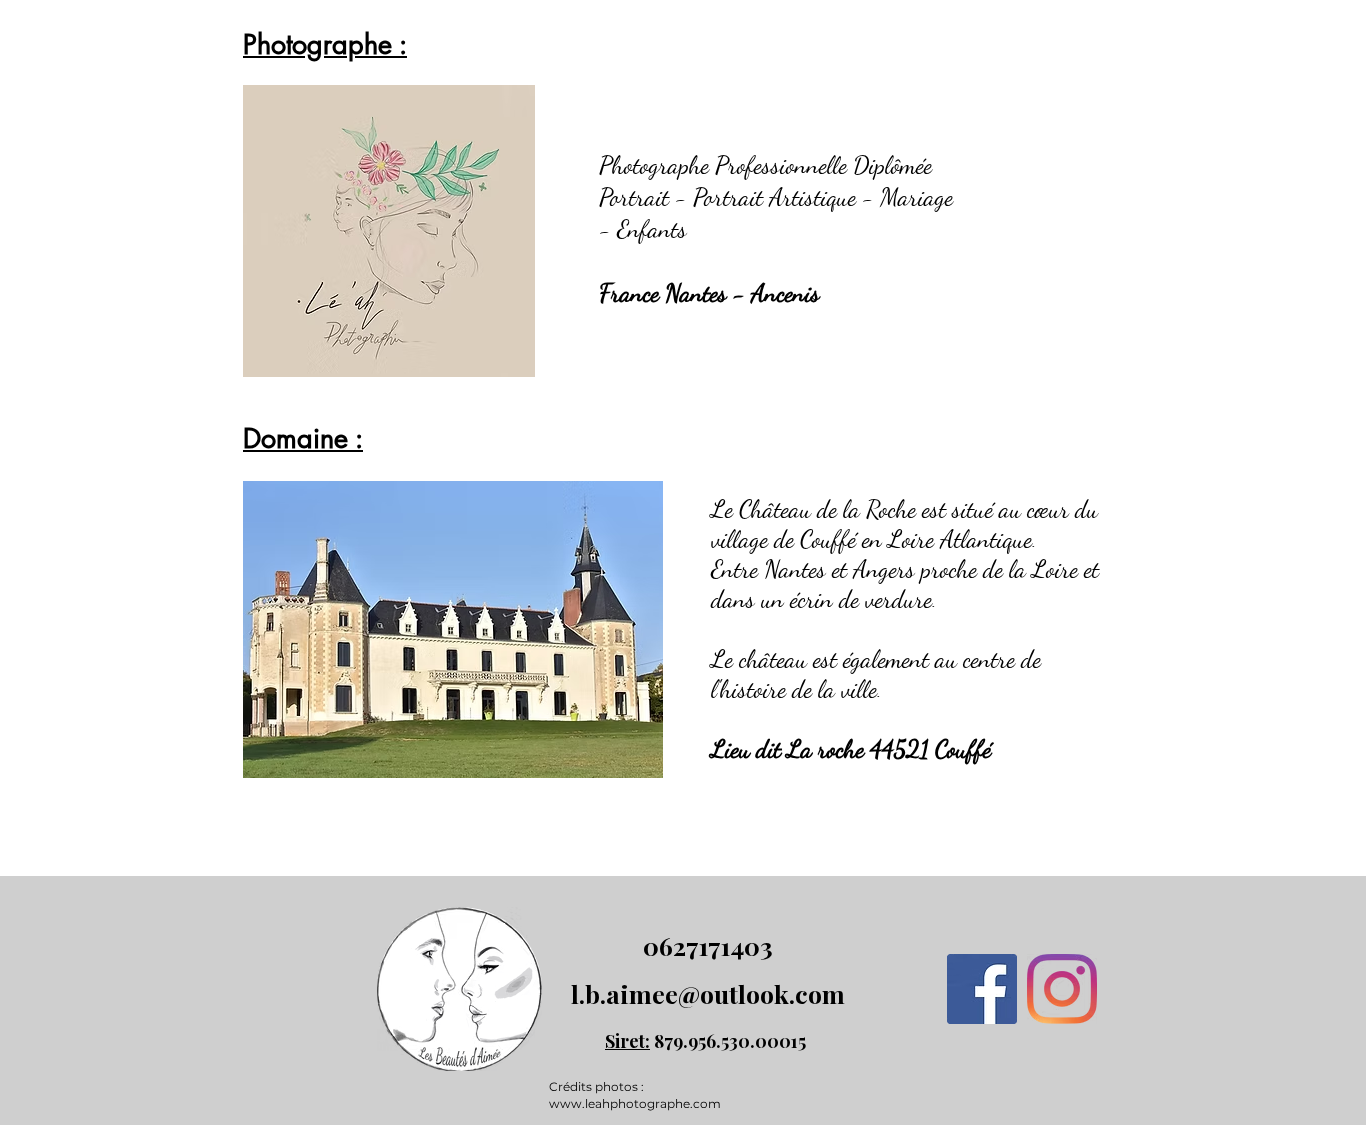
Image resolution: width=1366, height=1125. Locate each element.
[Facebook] (982, 989)
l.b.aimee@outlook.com (708, 993)
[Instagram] (1062, 989)
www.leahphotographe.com (635, 1103)
